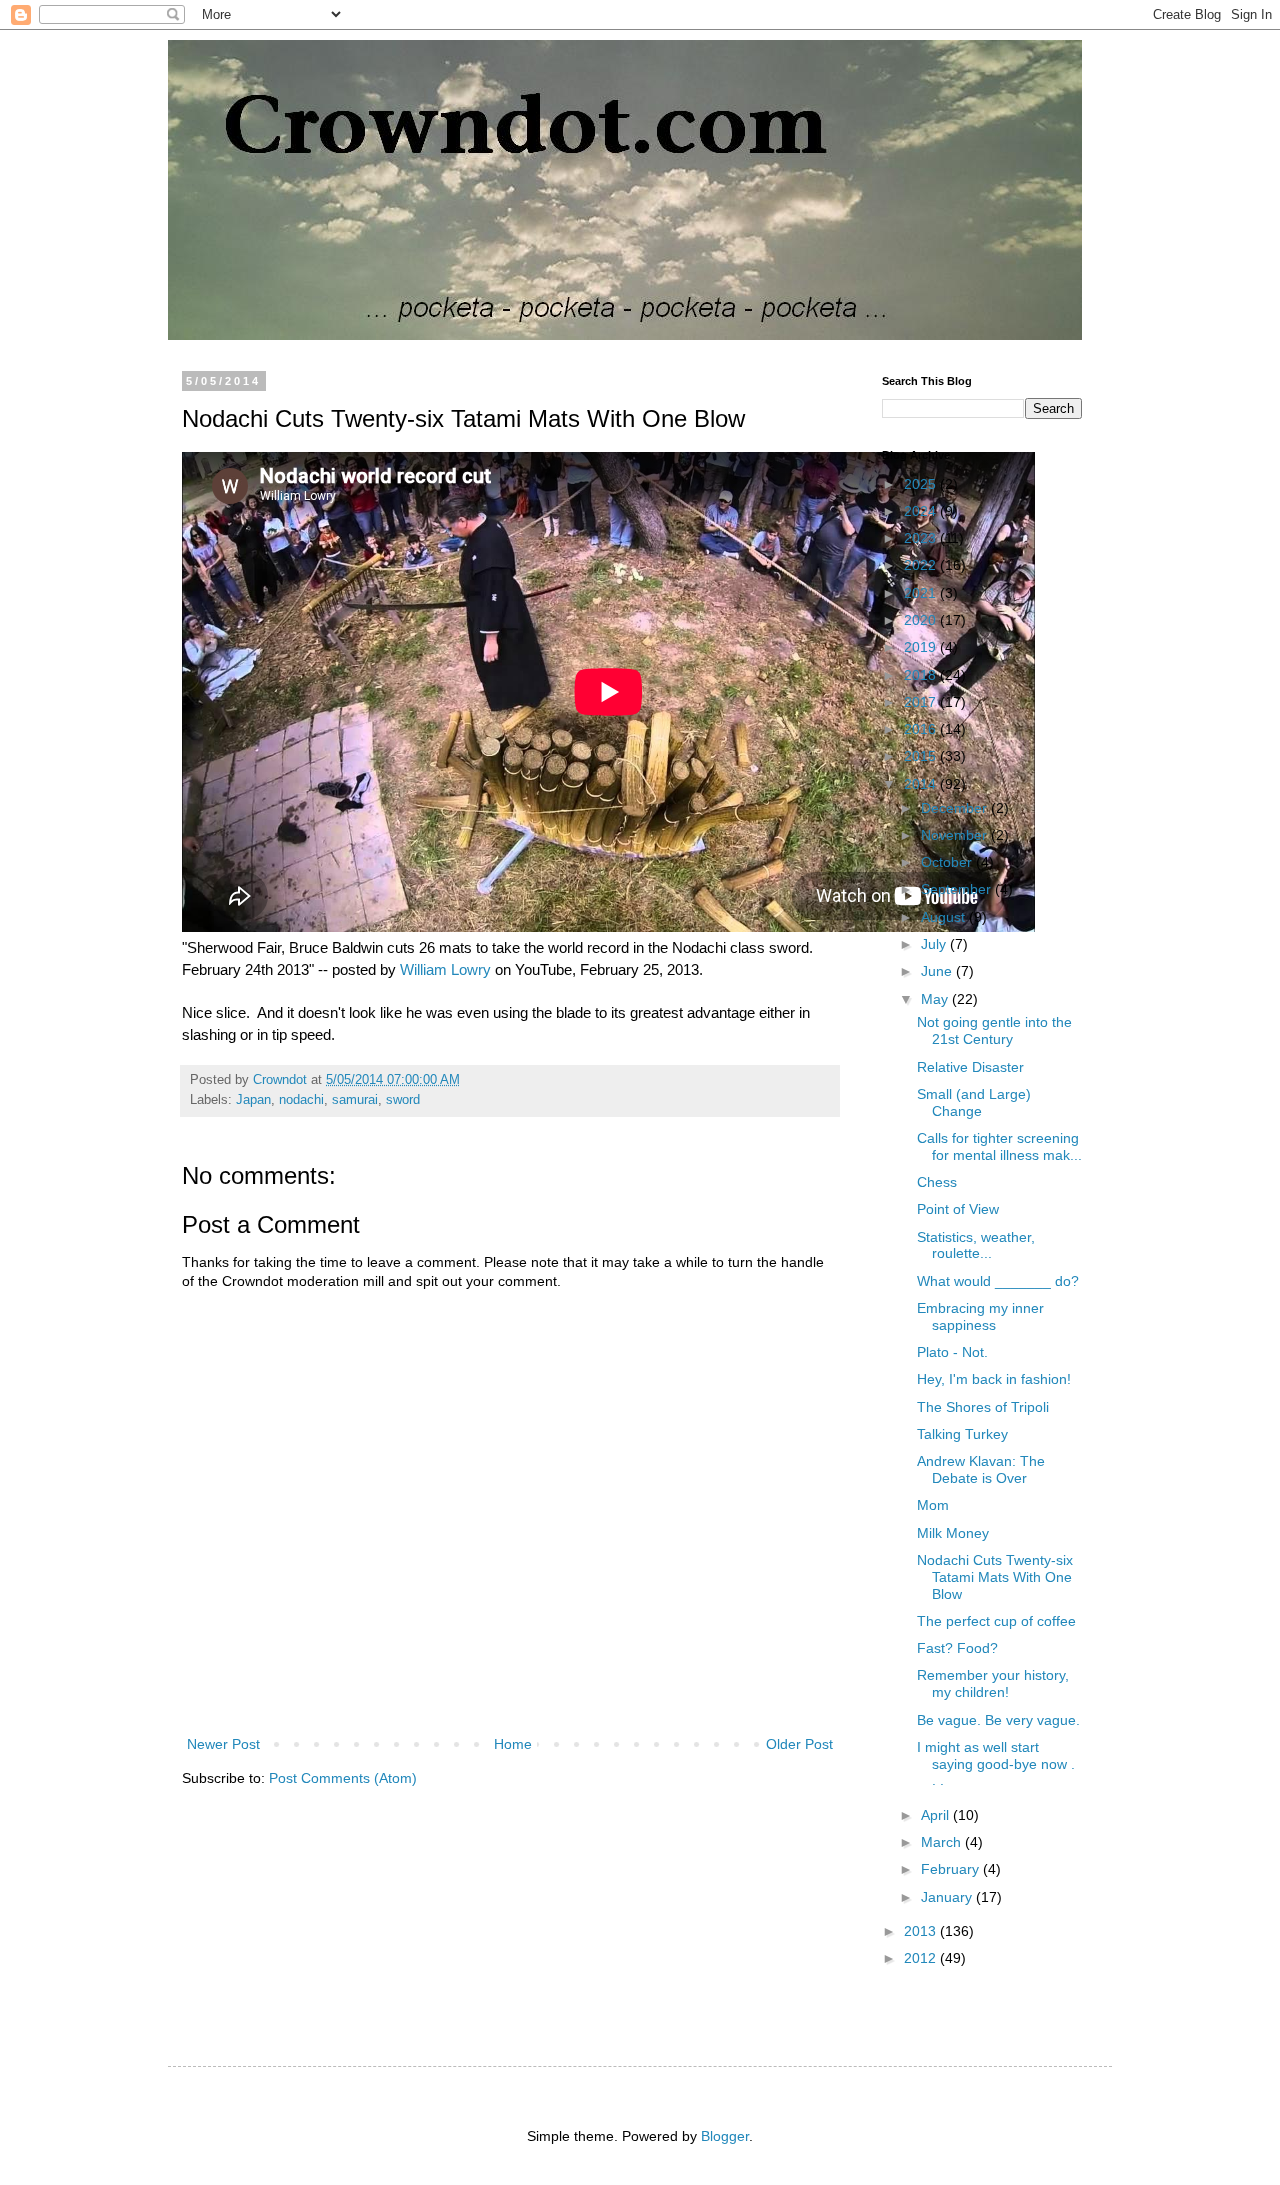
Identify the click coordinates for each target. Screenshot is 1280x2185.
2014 (922, 784)
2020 (922, 620)
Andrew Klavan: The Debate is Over (981, 1469)
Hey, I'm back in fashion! (994, 1379)
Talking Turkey (962, 1434)
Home (513, 1744)
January (948, 1897)
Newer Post (223, 1744)
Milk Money (953, 1533)
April (937, 1815)
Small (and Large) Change (974, 1102)
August (945, 917)
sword (403, 1100)
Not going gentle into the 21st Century (994, 1030)
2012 (922, 1958)
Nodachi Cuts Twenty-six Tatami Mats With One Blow (995, 1577)
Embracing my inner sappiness (980, 1316)
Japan (253, 1100)
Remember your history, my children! (993, 1683)
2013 (922, 1931)
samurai (355, 1100)
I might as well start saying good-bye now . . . (996, 1764)
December (956, 808)
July (935, 944)
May (936, 999)
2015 (922, 756)
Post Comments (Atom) (343, 1778)
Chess (937, 1182)
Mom (933, 1505)
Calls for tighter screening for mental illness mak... (999, 1146)
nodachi (301, 1100)
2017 (922, 702)
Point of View (958, 1209)
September (958, 889)
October (948, 862)
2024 (922, 511)
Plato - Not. (952, 1352)
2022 (922, 565)
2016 (922, 729)
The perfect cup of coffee (996, 1621)
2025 (922, 484)
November (956, 835)
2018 (922, 675)
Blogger (725, 2136)
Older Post (799, 1744)
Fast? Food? (957, 1648)
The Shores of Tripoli (983, 1407)
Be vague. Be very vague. (998, 1720)
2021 (922, 593)
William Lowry (445, 969)
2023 (922, 538)
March (943, 1842)
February (952, 1869)
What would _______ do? (998, 1281)
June (938, 971)
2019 (922, 647)
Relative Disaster (970, 1067)
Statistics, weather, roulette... (976, 1245)
